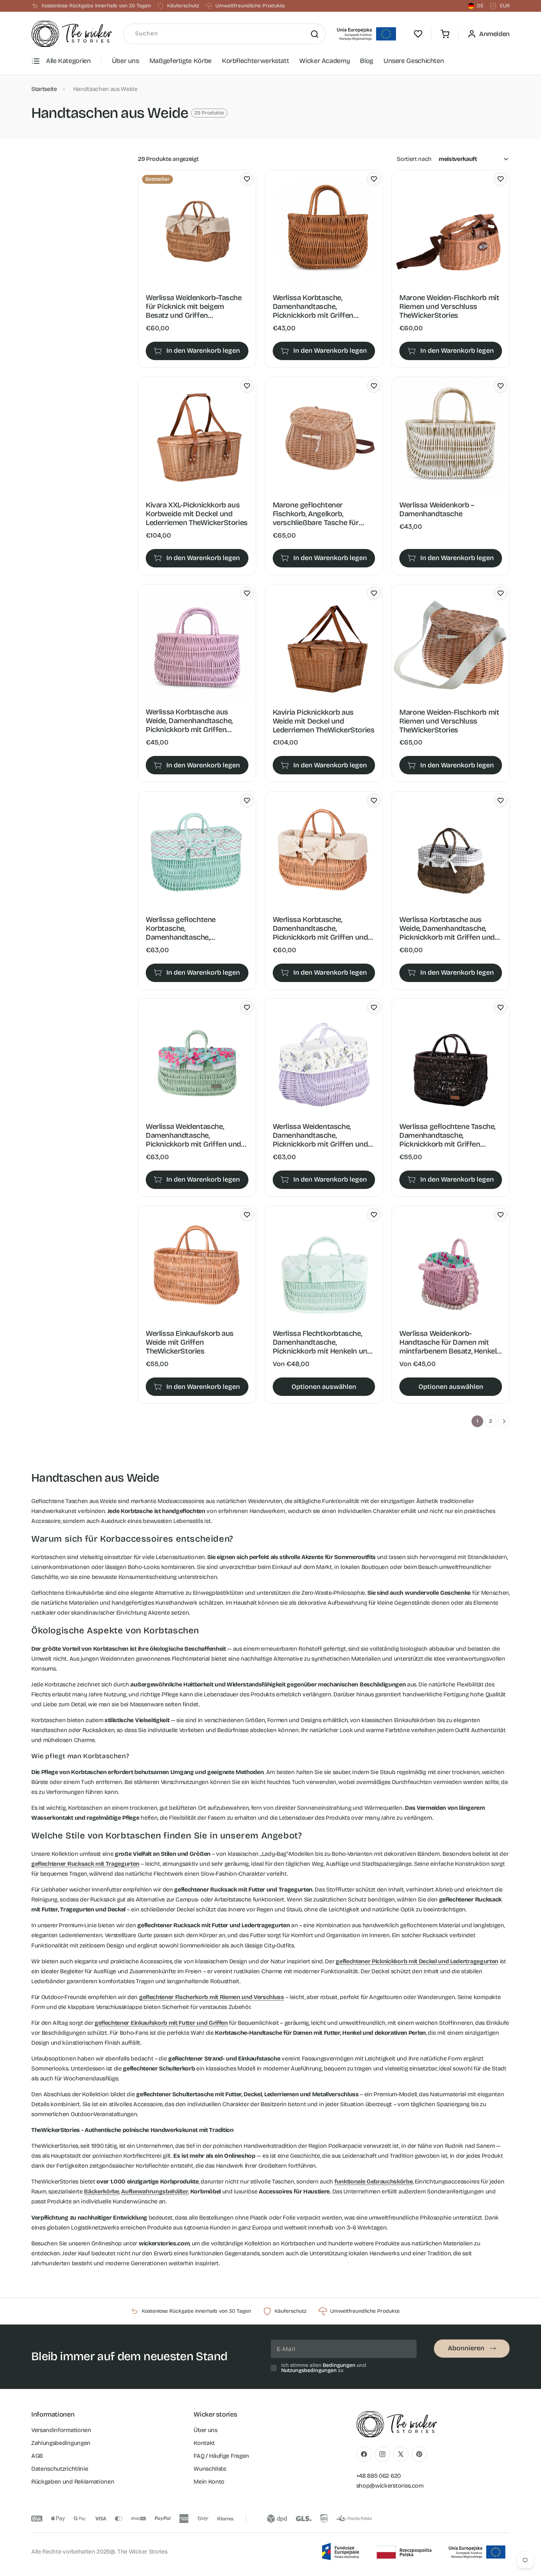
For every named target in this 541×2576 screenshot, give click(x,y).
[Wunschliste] (418, 34)
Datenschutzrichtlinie (60, 2469)
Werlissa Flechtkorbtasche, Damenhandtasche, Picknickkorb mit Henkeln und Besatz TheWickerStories (322, 1342)
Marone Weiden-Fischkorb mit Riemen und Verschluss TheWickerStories (449, 306)
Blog (367, 61)
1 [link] (478, 1421)
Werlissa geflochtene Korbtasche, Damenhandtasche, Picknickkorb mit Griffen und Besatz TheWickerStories (193, 928)
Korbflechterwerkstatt (255, 61)
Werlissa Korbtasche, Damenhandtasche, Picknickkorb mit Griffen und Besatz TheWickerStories (320, 928)
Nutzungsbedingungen (309, 2370)
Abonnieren (466, 2348)
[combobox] (224, 34)
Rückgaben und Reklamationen (73, 2482)
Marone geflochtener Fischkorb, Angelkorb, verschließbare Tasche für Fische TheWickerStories (316, 514)
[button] (445, 34)
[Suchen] (315, 34)
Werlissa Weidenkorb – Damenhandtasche (437, 509)
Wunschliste (210, 2469)
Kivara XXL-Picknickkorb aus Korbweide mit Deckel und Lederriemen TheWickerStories (197, 514)
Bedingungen (339, 2365)
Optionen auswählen (324, 1387)
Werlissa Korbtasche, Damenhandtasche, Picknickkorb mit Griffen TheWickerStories (313, 306)
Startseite (44, 89)
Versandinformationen (61, 2430)
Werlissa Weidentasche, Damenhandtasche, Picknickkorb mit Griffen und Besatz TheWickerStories (193, 1135)
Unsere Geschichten (414, 61)
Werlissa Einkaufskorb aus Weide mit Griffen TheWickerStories (190, 1342)
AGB (37, 2456)
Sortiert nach (414, 159)
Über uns (125, 61)
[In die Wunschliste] (247, 179)
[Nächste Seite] (504, 1421)
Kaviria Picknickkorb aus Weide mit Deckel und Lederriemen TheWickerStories (324, 721)
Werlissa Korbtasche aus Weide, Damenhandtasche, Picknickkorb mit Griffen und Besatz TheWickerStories (447, 928)
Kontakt (204, 2443)
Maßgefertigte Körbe (181, 61)
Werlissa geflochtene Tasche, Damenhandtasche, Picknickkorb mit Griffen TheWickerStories (447, 1135)
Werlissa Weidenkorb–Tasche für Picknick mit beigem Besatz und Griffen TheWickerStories (194, 306)
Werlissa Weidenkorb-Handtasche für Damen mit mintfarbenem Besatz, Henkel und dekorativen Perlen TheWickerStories (448, 1342)
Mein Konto (209, 2482)
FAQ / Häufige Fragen (221, 2456)
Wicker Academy (324, 61)
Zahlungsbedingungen (61, 2443)
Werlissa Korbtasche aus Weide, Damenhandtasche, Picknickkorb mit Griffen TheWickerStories (189, 721)
